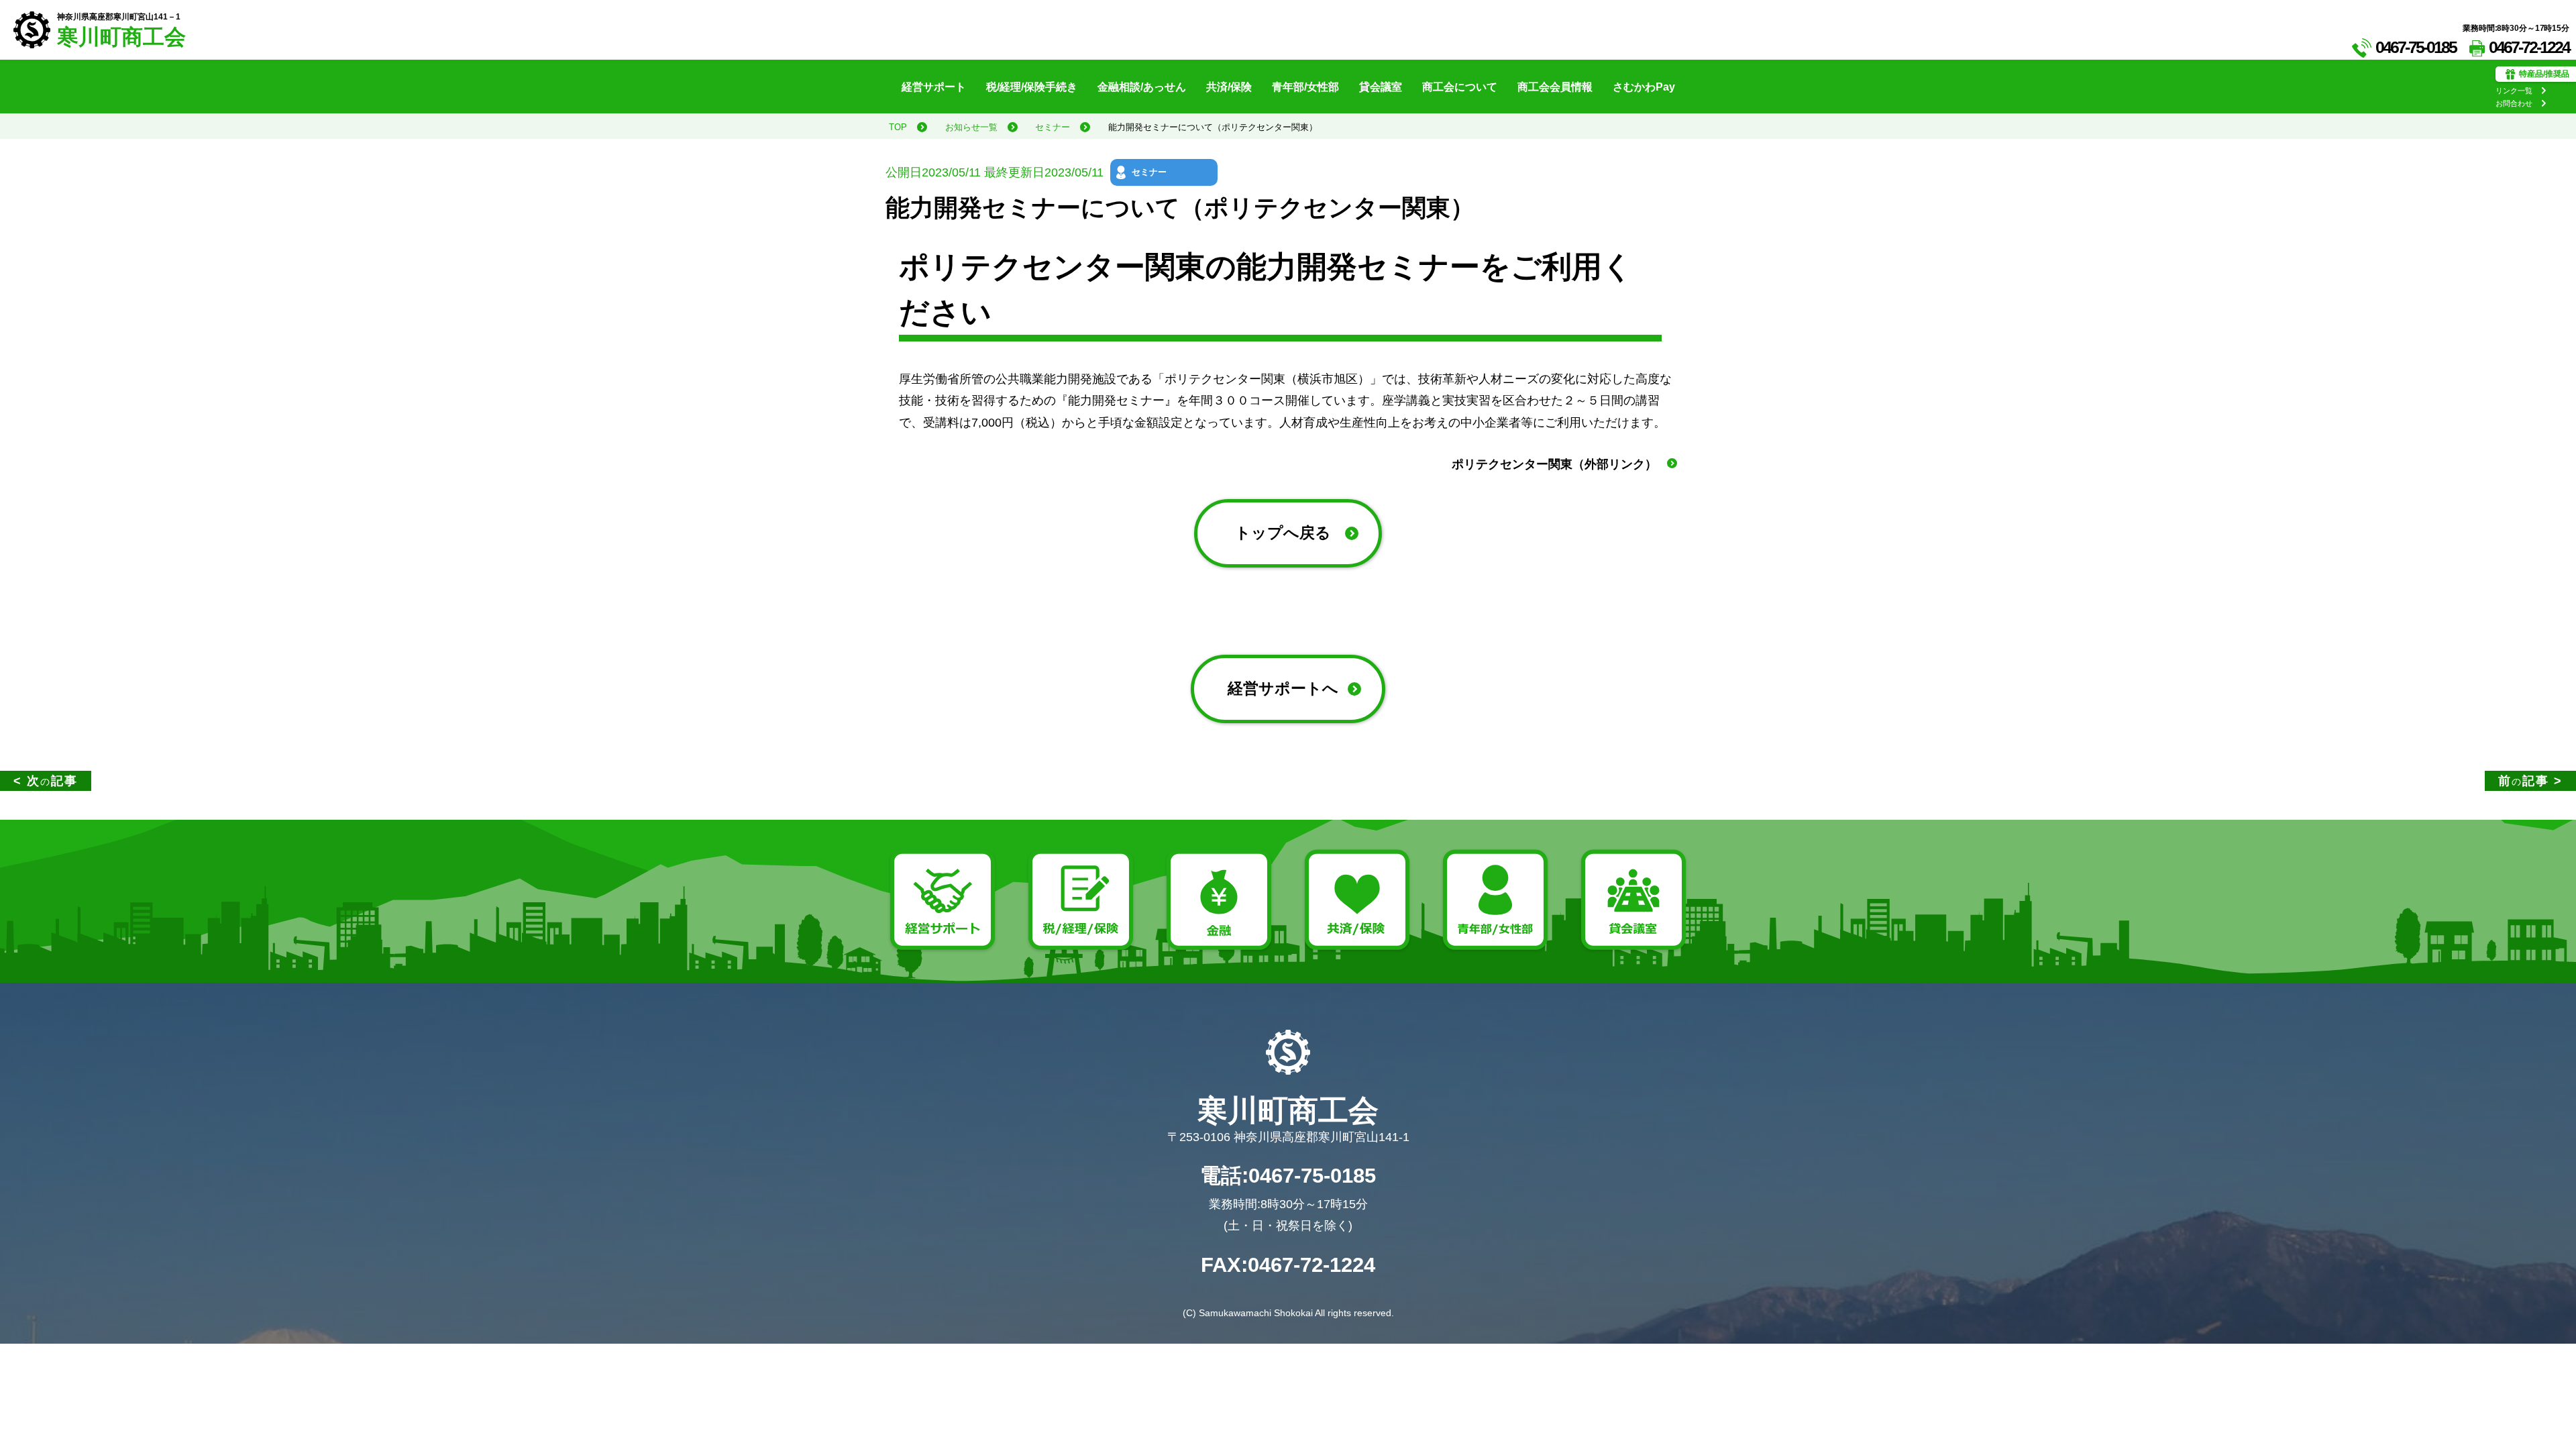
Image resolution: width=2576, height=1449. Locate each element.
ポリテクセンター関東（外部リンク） (1554, 464)
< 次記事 (46, 781)
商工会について (1460, 87)
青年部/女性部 (1305, 87)
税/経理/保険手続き (1032, 87)
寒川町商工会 (121, 37)
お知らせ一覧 (971, 127)
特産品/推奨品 (2544, 74)
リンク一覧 (2514, 91)
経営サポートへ (1283, 689)
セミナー (1053, 127)
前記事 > (2530, 781)
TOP (898, 127)
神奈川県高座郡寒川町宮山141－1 (119, 17)
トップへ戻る (1283, 533)
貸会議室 (1381, 87)
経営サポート (934, 87)
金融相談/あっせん (1142, 87)
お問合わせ (2514, 103)
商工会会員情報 (1555, 87)
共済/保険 (1229, 87)
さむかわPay (1644, 87)
